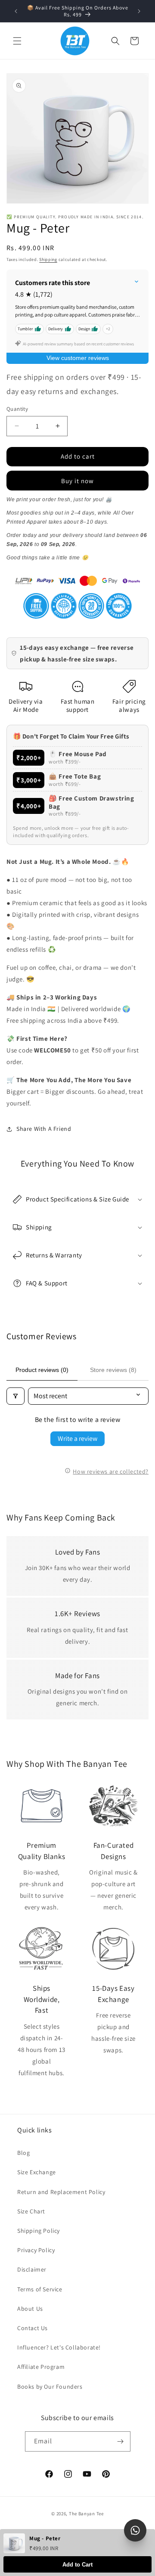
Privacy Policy (36, 2250)
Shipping (48, 259)
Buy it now (77, 481)
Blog (23, 2153)
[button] (17, 41)
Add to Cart (77, 2565)
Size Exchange (37, 2172)
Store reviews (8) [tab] (113, 1370)
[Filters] (15, 1396)
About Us (30, 2309)
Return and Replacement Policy (61, 2192)
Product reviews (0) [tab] (42, 1370)
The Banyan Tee (86, 2514)
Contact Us (33, 2328)
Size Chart (31, 2211)
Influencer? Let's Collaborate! (59, 2347)
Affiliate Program (41, 2367)
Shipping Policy (39, 2231)
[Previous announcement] (16, 11)
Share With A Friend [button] (44, 1129)
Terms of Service (40, 2289)
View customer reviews (78, 358)
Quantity (17, 409)
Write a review (77, 1439)
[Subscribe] (121, 2441)
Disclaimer (32, 2269)
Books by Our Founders (50, 2387)
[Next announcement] (139, 11)
